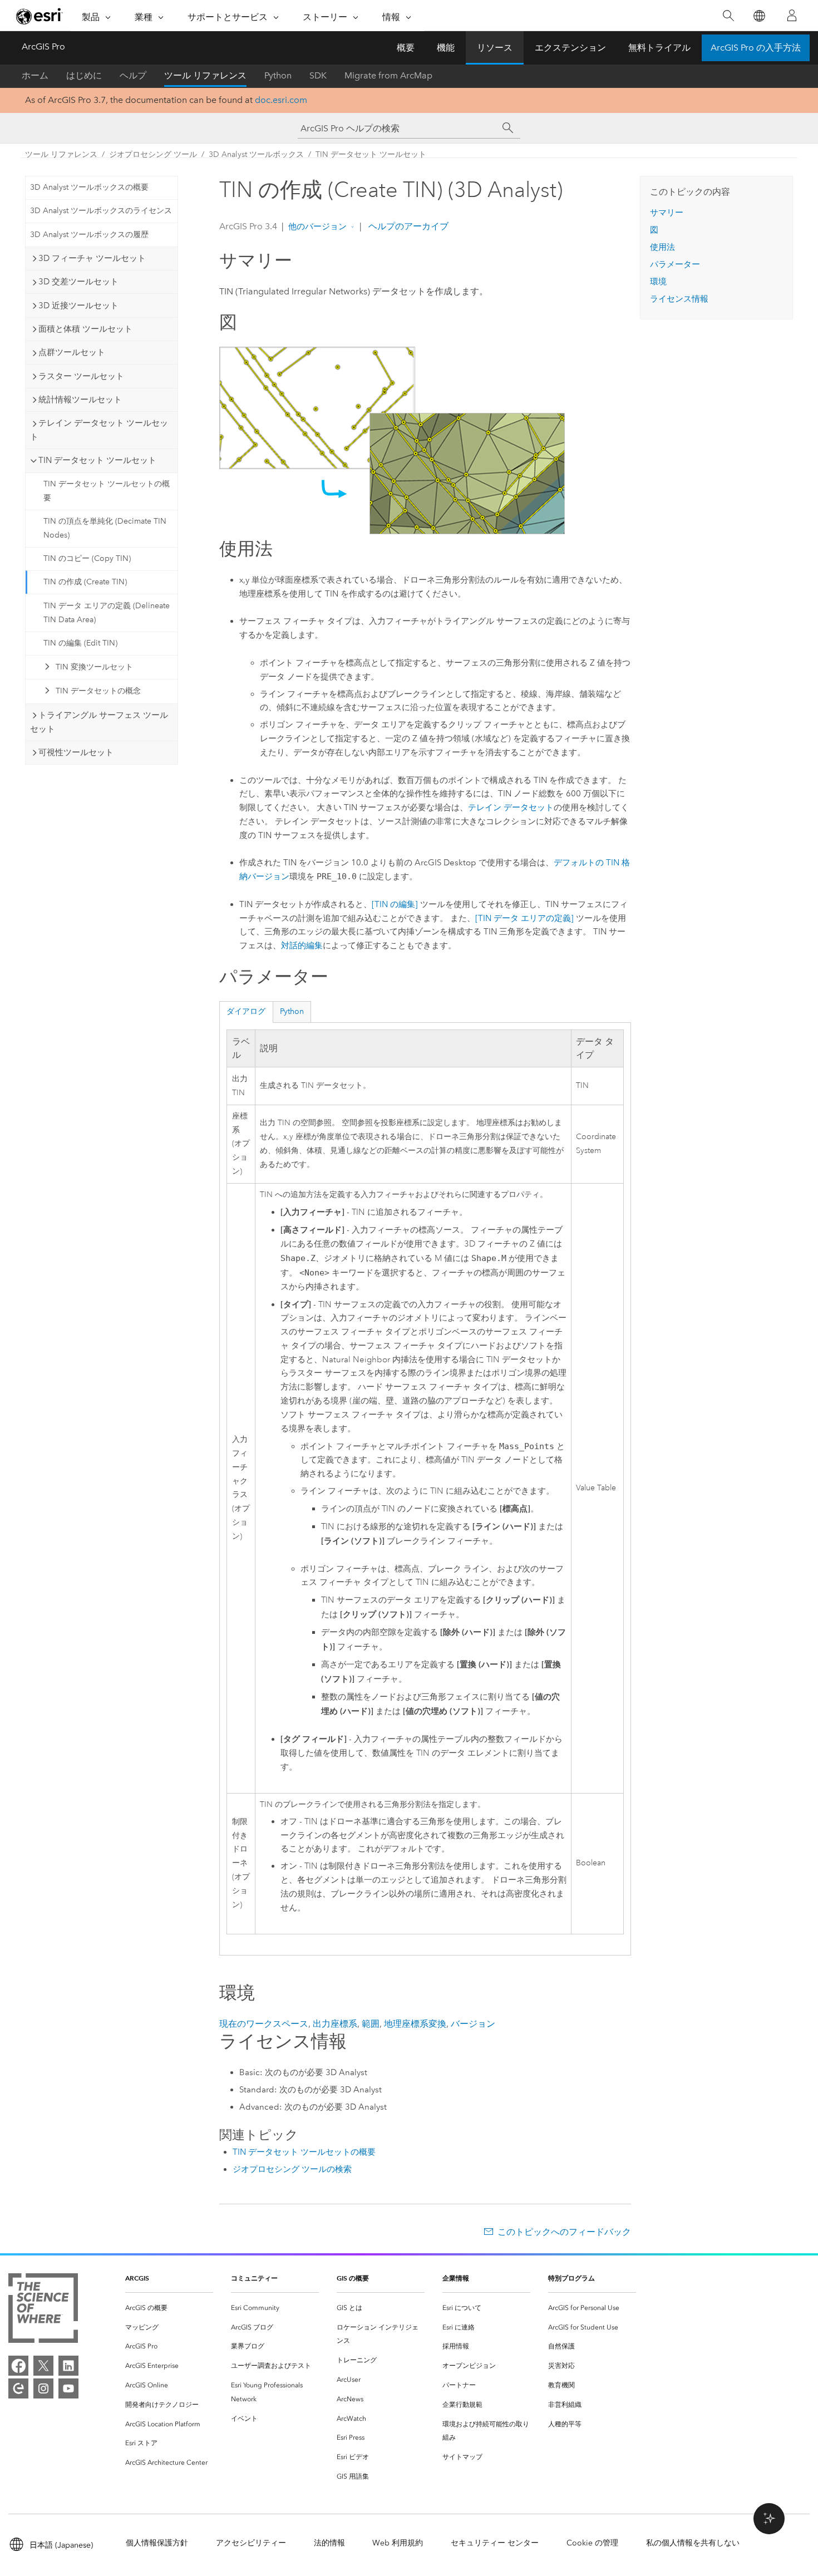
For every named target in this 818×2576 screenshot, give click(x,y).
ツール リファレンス (205, 75)
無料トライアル (659, 48)
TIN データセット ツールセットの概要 (107, 491)
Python (278, 75)
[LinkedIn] (68, 2366)
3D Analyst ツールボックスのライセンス (101, 211)
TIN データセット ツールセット (371, 154)
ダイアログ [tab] (246, 1011)
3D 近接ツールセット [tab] (78, 306)
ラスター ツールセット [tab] (81, 376)
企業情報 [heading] (456, 2278)
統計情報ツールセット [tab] (80, 400)
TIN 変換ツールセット (94, 667)
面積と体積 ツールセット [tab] (85, 329)
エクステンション (570, 48)
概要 (406, 48)
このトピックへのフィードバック (564, 2232)
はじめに (84, 75)
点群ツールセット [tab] (72, 352)
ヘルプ (133, 75)
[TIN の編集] (395, 904)
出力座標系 (335, 2024)
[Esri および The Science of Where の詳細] (43, 2310)
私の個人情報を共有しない (693, 2543)
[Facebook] (18, 2366)
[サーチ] (508, 128)
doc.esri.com (281, 100)
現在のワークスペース (264, 2024)
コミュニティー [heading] (254, 2278)
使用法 (662, 247)
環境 (658, 282)
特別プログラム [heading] (571, 2278)
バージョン (473, 2024)
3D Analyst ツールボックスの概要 (89, 187)
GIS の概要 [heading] (353, 2278)
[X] (43, 2366)
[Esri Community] (18, 2388)
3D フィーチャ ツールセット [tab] (92, 258)
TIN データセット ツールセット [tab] (97, 460)
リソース (495, 48)
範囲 (371, 2024)
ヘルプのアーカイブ (407, 226)
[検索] (728, 16)
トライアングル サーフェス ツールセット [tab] (99, 722)
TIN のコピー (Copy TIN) (87, 558)
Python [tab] (292, 1011)
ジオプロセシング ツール (153, 154)
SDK (318, 75)
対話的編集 (302, 945)
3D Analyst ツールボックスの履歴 (89, 235)
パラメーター (675, 264)
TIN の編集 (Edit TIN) (80, 643)
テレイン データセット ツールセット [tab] (99, 430)
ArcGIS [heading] (137, 2278)
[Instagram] (43, 2388)
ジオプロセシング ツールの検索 (292, 2169)
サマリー (667, 213)
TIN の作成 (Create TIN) (85, 582)
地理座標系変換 (415, 2024)
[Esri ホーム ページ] (40, 16)
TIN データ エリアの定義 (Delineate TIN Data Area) (107, 613)
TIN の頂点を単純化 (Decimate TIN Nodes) (105, 528)
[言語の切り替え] (759, 16)
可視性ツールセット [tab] (76, 752)
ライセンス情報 (679, 299)
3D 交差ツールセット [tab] (78, 282)
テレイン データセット (511, 807)
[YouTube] (68, 2388)
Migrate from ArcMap (388, 75)
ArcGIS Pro (43, 46)
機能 (446, 48)
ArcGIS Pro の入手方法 (756, 48)
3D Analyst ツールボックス (256, 154)
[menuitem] (169, 2308)
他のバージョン (317, 226)
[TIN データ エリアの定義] (524, 918)
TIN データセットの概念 (98, 691)
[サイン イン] (792, 16)
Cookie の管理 (592, 2543)
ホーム (35, 75)
